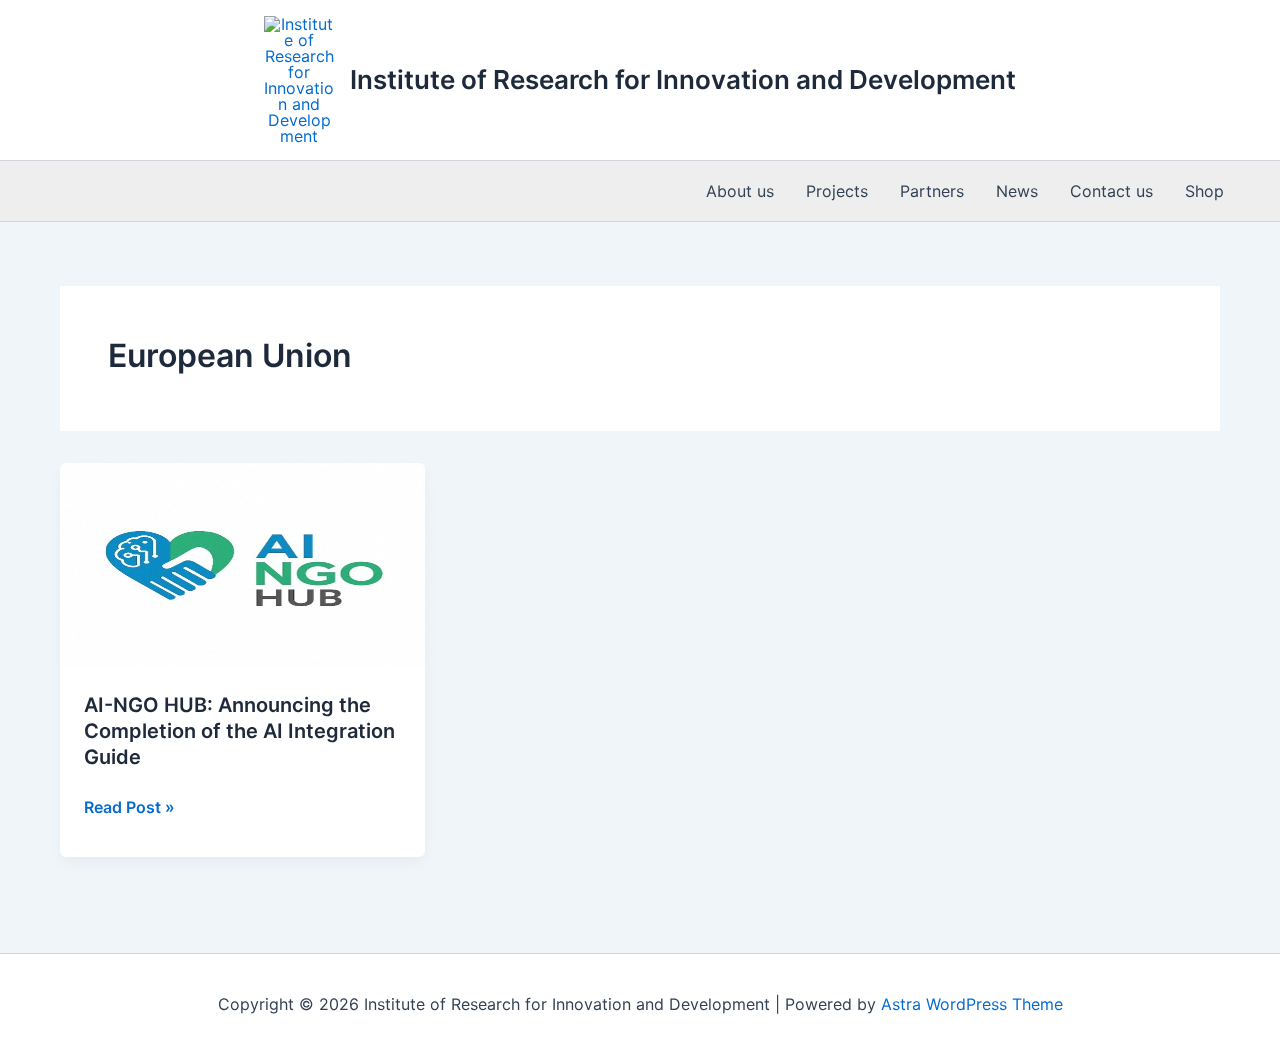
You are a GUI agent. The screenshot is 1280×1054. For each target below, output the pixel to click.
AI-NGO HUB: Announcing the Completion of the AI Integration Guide (239, 731)
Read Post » (129, 808)
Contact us (1111, 191)
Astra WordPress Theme (972, 1004)
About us (740, 191)
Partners (932, 191)
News (1017, 191)
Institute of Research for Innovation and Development (683, 79)
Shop (1204, 191)
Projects (837, 191)
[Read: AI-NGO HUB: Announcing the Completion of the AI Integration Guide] (242, 564)
